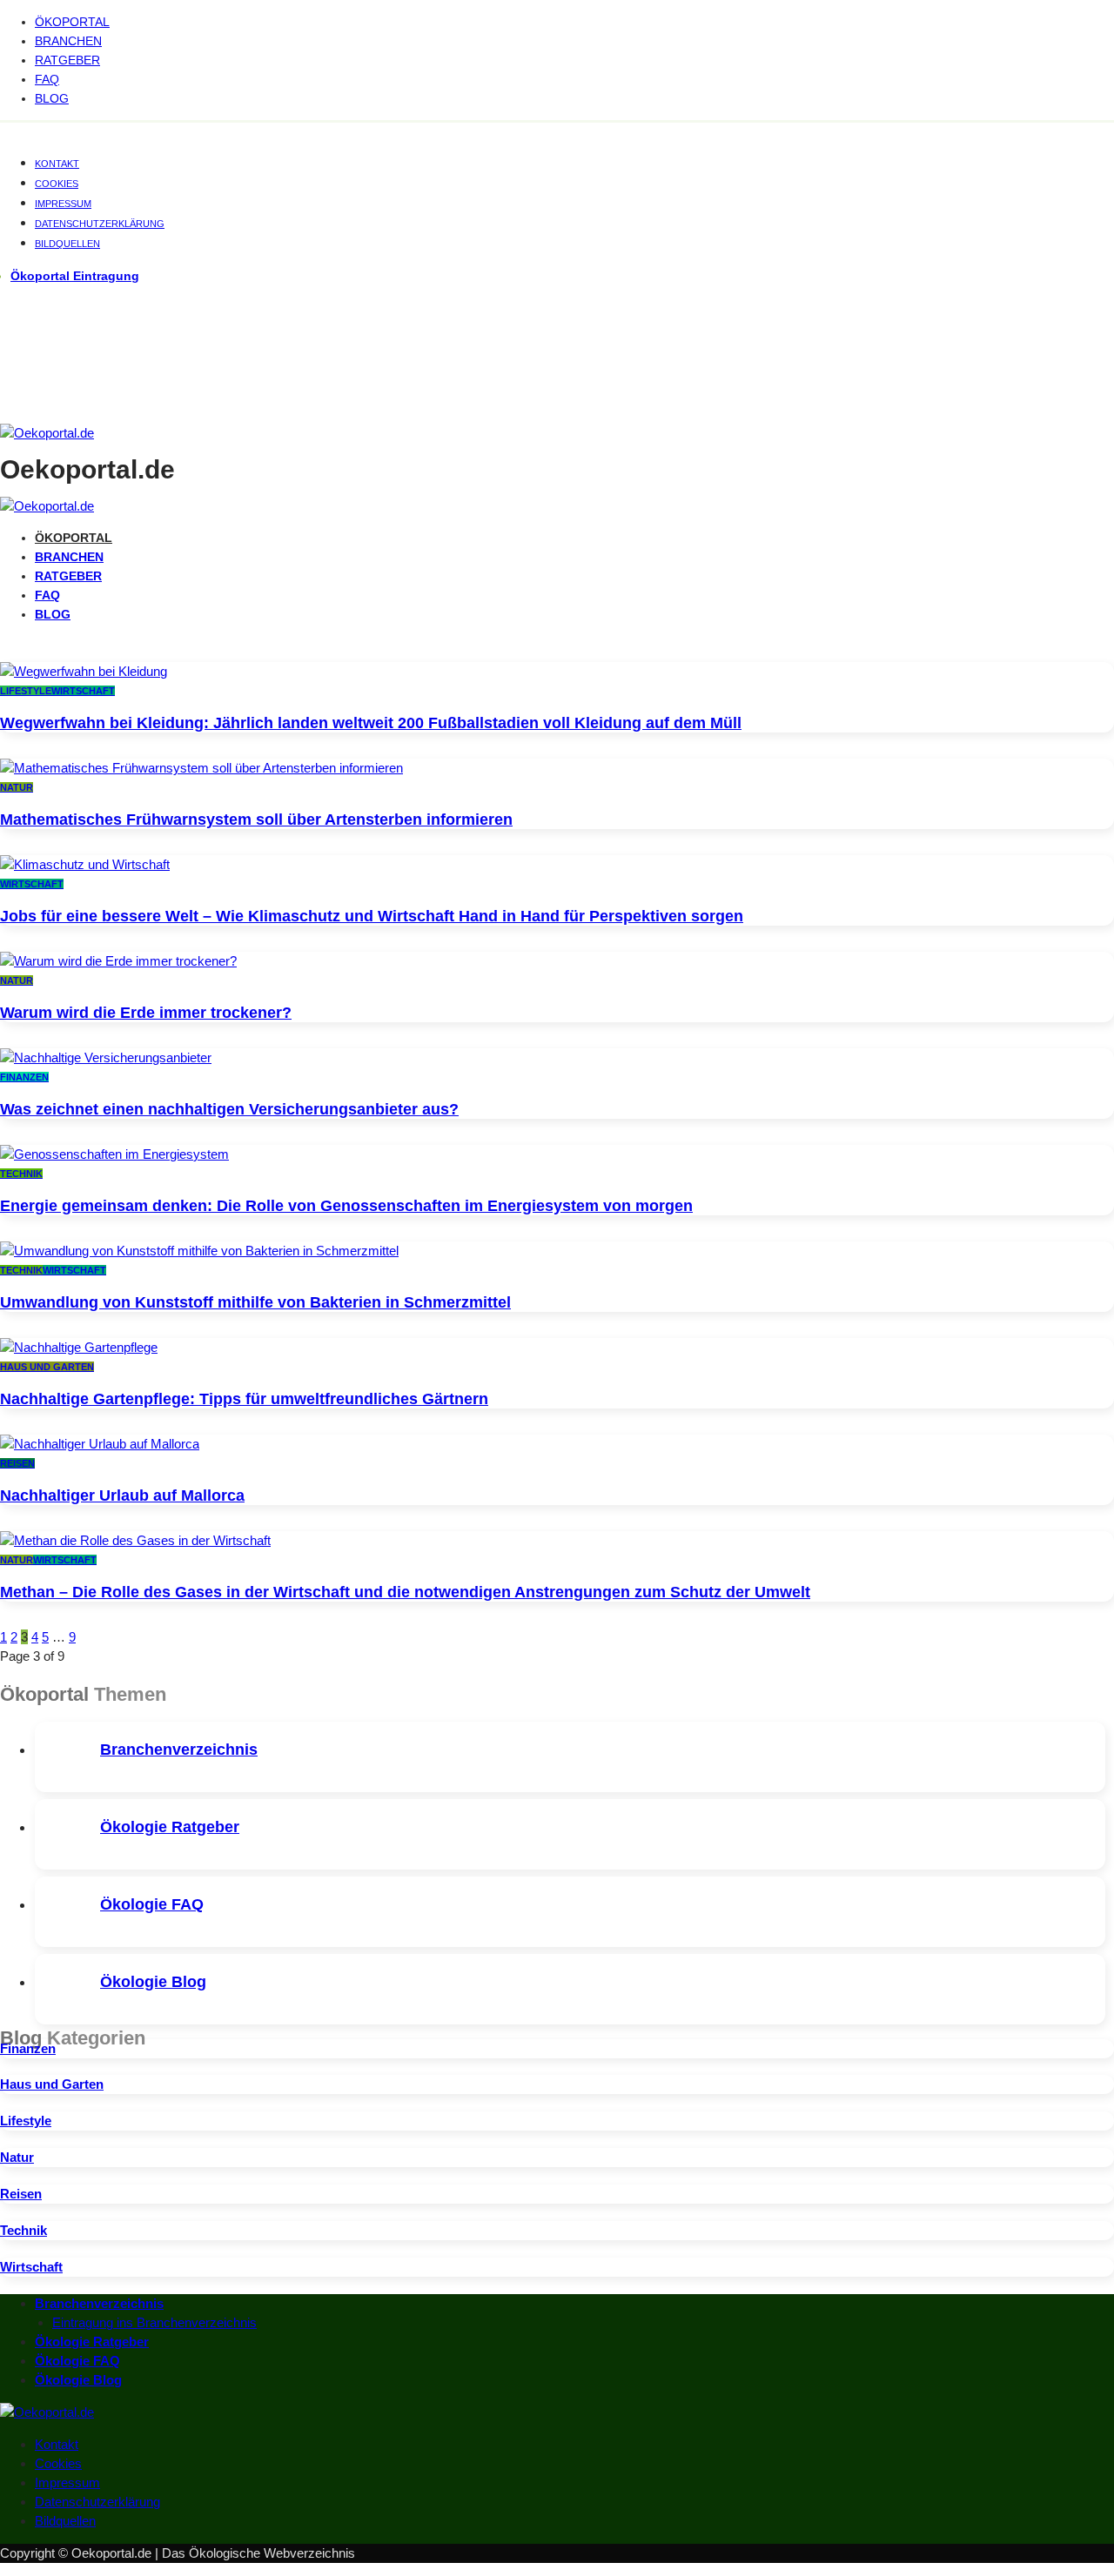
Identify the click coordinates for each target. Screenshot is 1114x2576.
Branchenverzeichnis (179, 1750)
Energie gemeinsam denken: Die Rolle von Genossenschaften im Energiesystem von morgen (346, 1206)
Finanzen (24, 1077)
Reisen (17, 1463)
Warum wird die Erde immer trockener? (146, 1013)
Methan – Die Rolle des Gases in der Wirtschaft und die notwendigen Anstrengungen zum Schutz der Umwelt (405, 1592)
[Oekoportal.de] (47, 433)
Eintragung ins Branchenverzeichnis (154, 2322)
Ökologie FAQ (152, 1904)
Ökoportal (72, 22)
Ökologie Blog (153, 1982)
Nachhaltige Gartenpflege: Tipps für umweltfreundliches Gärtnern (244, 1399)
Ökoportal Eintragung (75, 276)
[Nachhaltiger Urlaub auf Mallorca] (100, 1444)
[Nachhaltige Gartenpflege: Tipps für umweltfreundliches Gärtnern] (79, 1347)
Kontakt (57, 164)
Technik (21, 1174)
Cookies (57, 184)
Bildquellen (67, 244)
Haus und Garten (47, 1367)
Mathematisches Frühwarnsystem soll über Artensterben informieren (256, 820)
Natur (17, 787)
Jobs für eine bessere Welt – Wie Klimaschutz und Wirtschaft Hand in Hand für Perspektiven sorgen (372, 916)
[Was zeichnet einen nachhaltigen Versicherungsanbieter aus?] (106, 1057)
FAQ (47, 79)
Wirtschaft (83, 691)
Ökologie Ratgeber (170, 1827)
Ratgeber (67, 60)
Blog (52, 98)
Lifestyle (26, 691)
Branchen (68, 41)
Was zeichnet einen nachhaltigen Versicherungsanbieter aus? (229, 1109)
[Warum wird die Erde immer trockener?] (118, 961)
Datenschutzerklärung (100, 224)
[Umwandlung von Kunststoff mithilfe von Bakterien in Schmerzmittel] (199, 1251)
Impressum (63, 204)
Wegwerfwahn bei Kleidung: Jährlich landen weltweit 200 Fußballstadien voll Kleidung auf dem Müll (371, 723)
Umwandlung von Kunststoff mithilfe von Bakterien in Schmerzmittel (255, 1302)
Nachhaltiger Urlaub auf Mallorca (122, 1495)
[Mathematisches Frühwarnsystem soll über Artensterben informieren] (201, 768)
